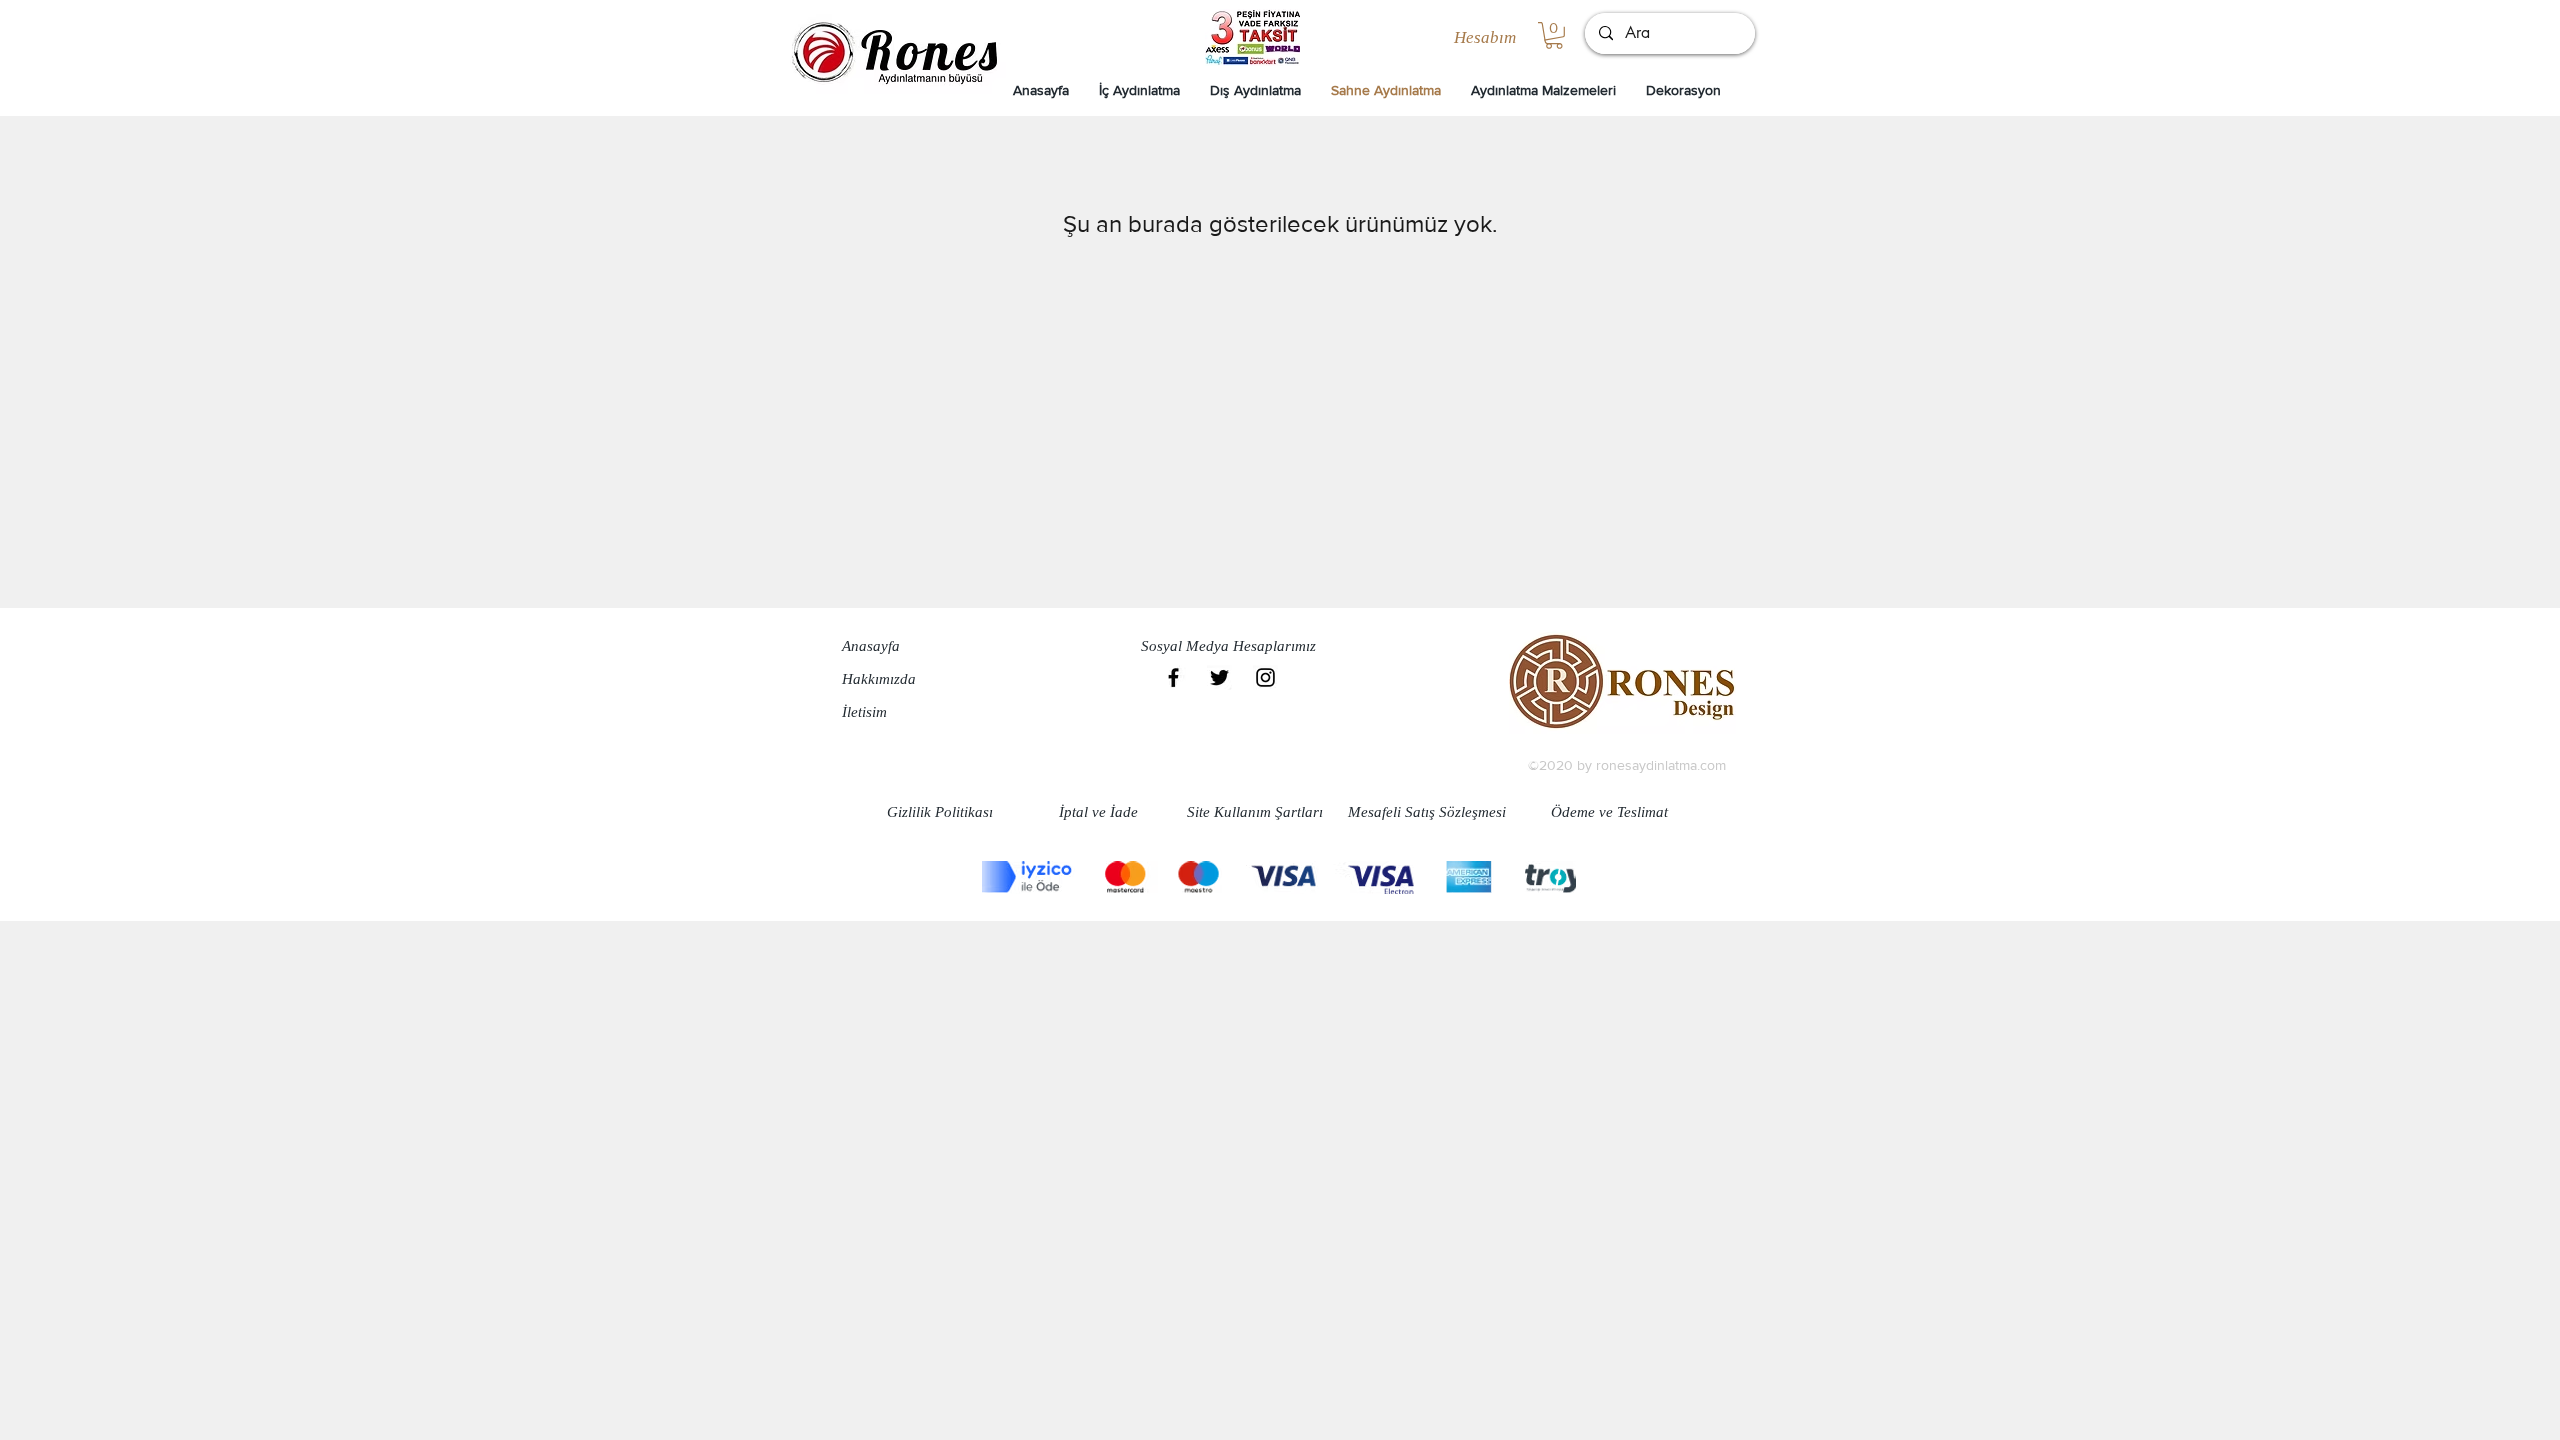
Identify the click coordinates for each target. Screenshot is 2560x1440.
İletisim (864, 712)
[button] (1554, 35)
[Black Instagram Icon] (1265, 677)
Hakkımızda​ (879, 679)
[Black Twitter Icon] (1219, 677)
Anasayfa (871, 646)
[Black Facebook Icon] (1173, 677)
